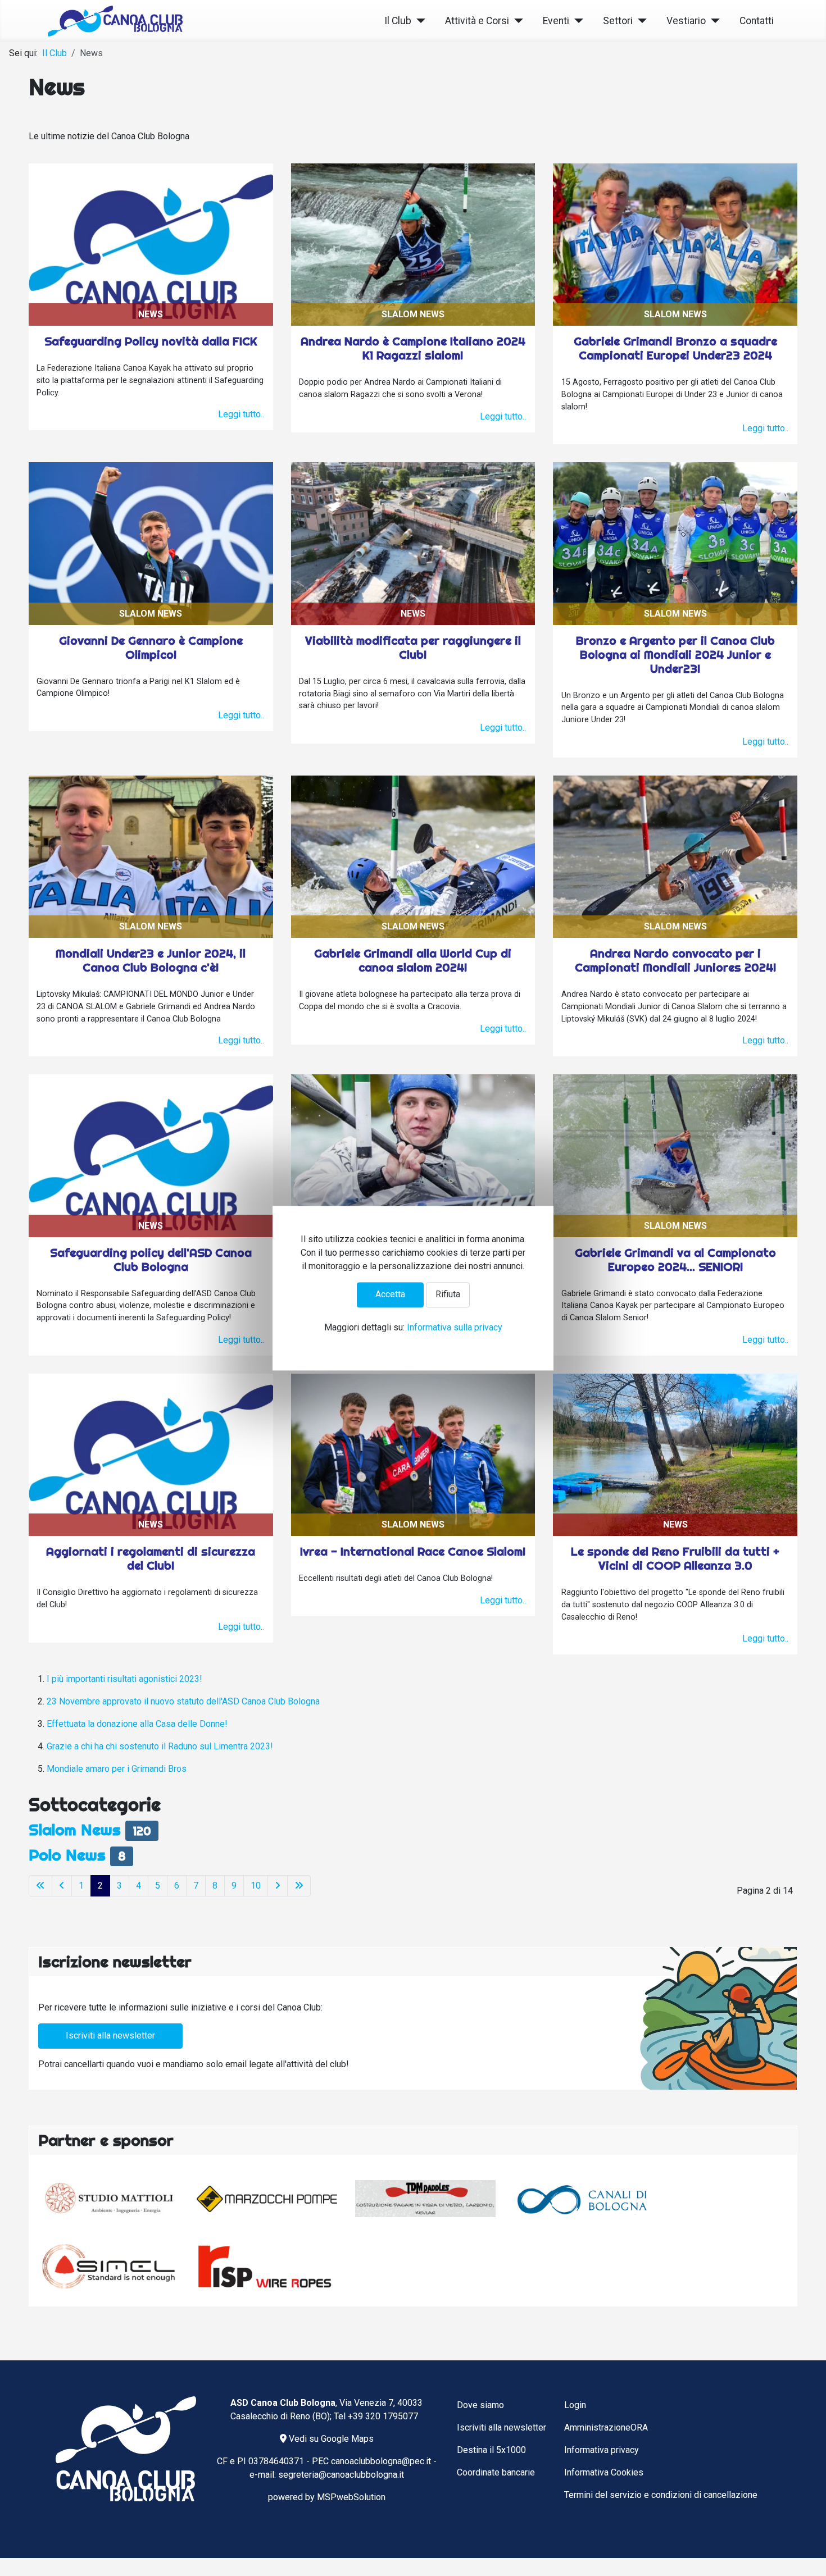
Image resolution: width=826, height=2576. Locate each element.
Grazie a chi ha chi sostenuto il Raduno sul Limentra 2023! (160, 1746)
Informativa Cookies (604, 2472)
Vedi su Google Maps (330, 2439)
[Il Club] (418, 21)
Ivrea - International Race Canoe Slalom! (413, 1551)
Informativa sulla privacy (455, 1327)
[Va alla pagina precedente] (62, 1886)
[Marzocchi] (267, 2199)
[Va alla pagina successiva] (278, 1886)
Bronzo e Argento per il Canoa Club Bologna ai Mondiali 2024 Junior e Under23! (675, 655)
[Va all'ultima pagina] (299, 1886)
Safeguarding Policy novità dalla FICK (151, 341)
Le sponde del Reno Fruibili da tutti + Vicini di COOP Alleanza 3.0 (675, 1558)
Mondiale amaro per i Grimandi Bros (117, 1769)
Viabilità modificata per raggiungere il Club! (413, 648)
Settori (618, 21)
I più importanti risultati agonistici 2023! (124, 1679)
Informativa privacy (602, 2450)
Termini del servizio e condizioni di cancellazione (661, 2495)
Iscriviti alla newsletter (110, 2035)
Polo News (67, 1855)
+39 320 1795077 (383, 2416)
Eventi (556, 21)
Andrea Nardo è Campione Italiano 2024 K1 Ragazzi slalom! (413, 348)
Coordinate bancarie (496, 2472)
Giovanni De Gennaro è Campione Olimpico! (151, 648)
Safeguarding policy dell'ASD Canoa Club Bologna (151, 1260)
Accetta (390, 1295)
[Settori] (640, 21)
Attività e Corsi (477, 21)
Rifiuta (448, 1295)
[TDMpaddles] (425, 2199)
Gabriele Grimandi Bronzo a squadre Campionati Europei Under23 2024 (675, 348)
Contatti (757, 21)
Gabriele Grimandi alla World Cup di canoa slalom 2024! (413, 960)
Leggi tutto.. (241, 414)
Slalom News (75, 1829)
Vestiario (686, 21)
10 (256, 1886)
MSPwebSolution (351, 2497)
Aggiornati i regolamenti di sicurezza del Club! (151, 1558)
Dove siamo (480, 2405)
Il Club (398, 21)
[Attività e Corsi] (516, 21)
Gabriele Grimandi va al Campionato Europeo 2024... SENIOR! (675, 1260)
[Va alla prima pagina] (40, 1886)
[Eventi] (576, 21)
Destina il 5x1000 (491, 2450)
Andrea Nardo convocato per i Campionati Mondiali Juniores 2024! (675, 960)
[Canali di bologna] (584, 2199)
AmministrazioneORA (606, 2427)
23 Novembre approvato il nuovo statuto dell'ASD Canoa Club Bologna (183, 1701)
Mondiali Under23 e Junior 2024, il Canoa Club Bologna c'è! (151, 960)
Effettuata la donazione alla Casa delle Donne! (137, 1724)
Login (575, 2405)
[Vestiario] (713, 21)
